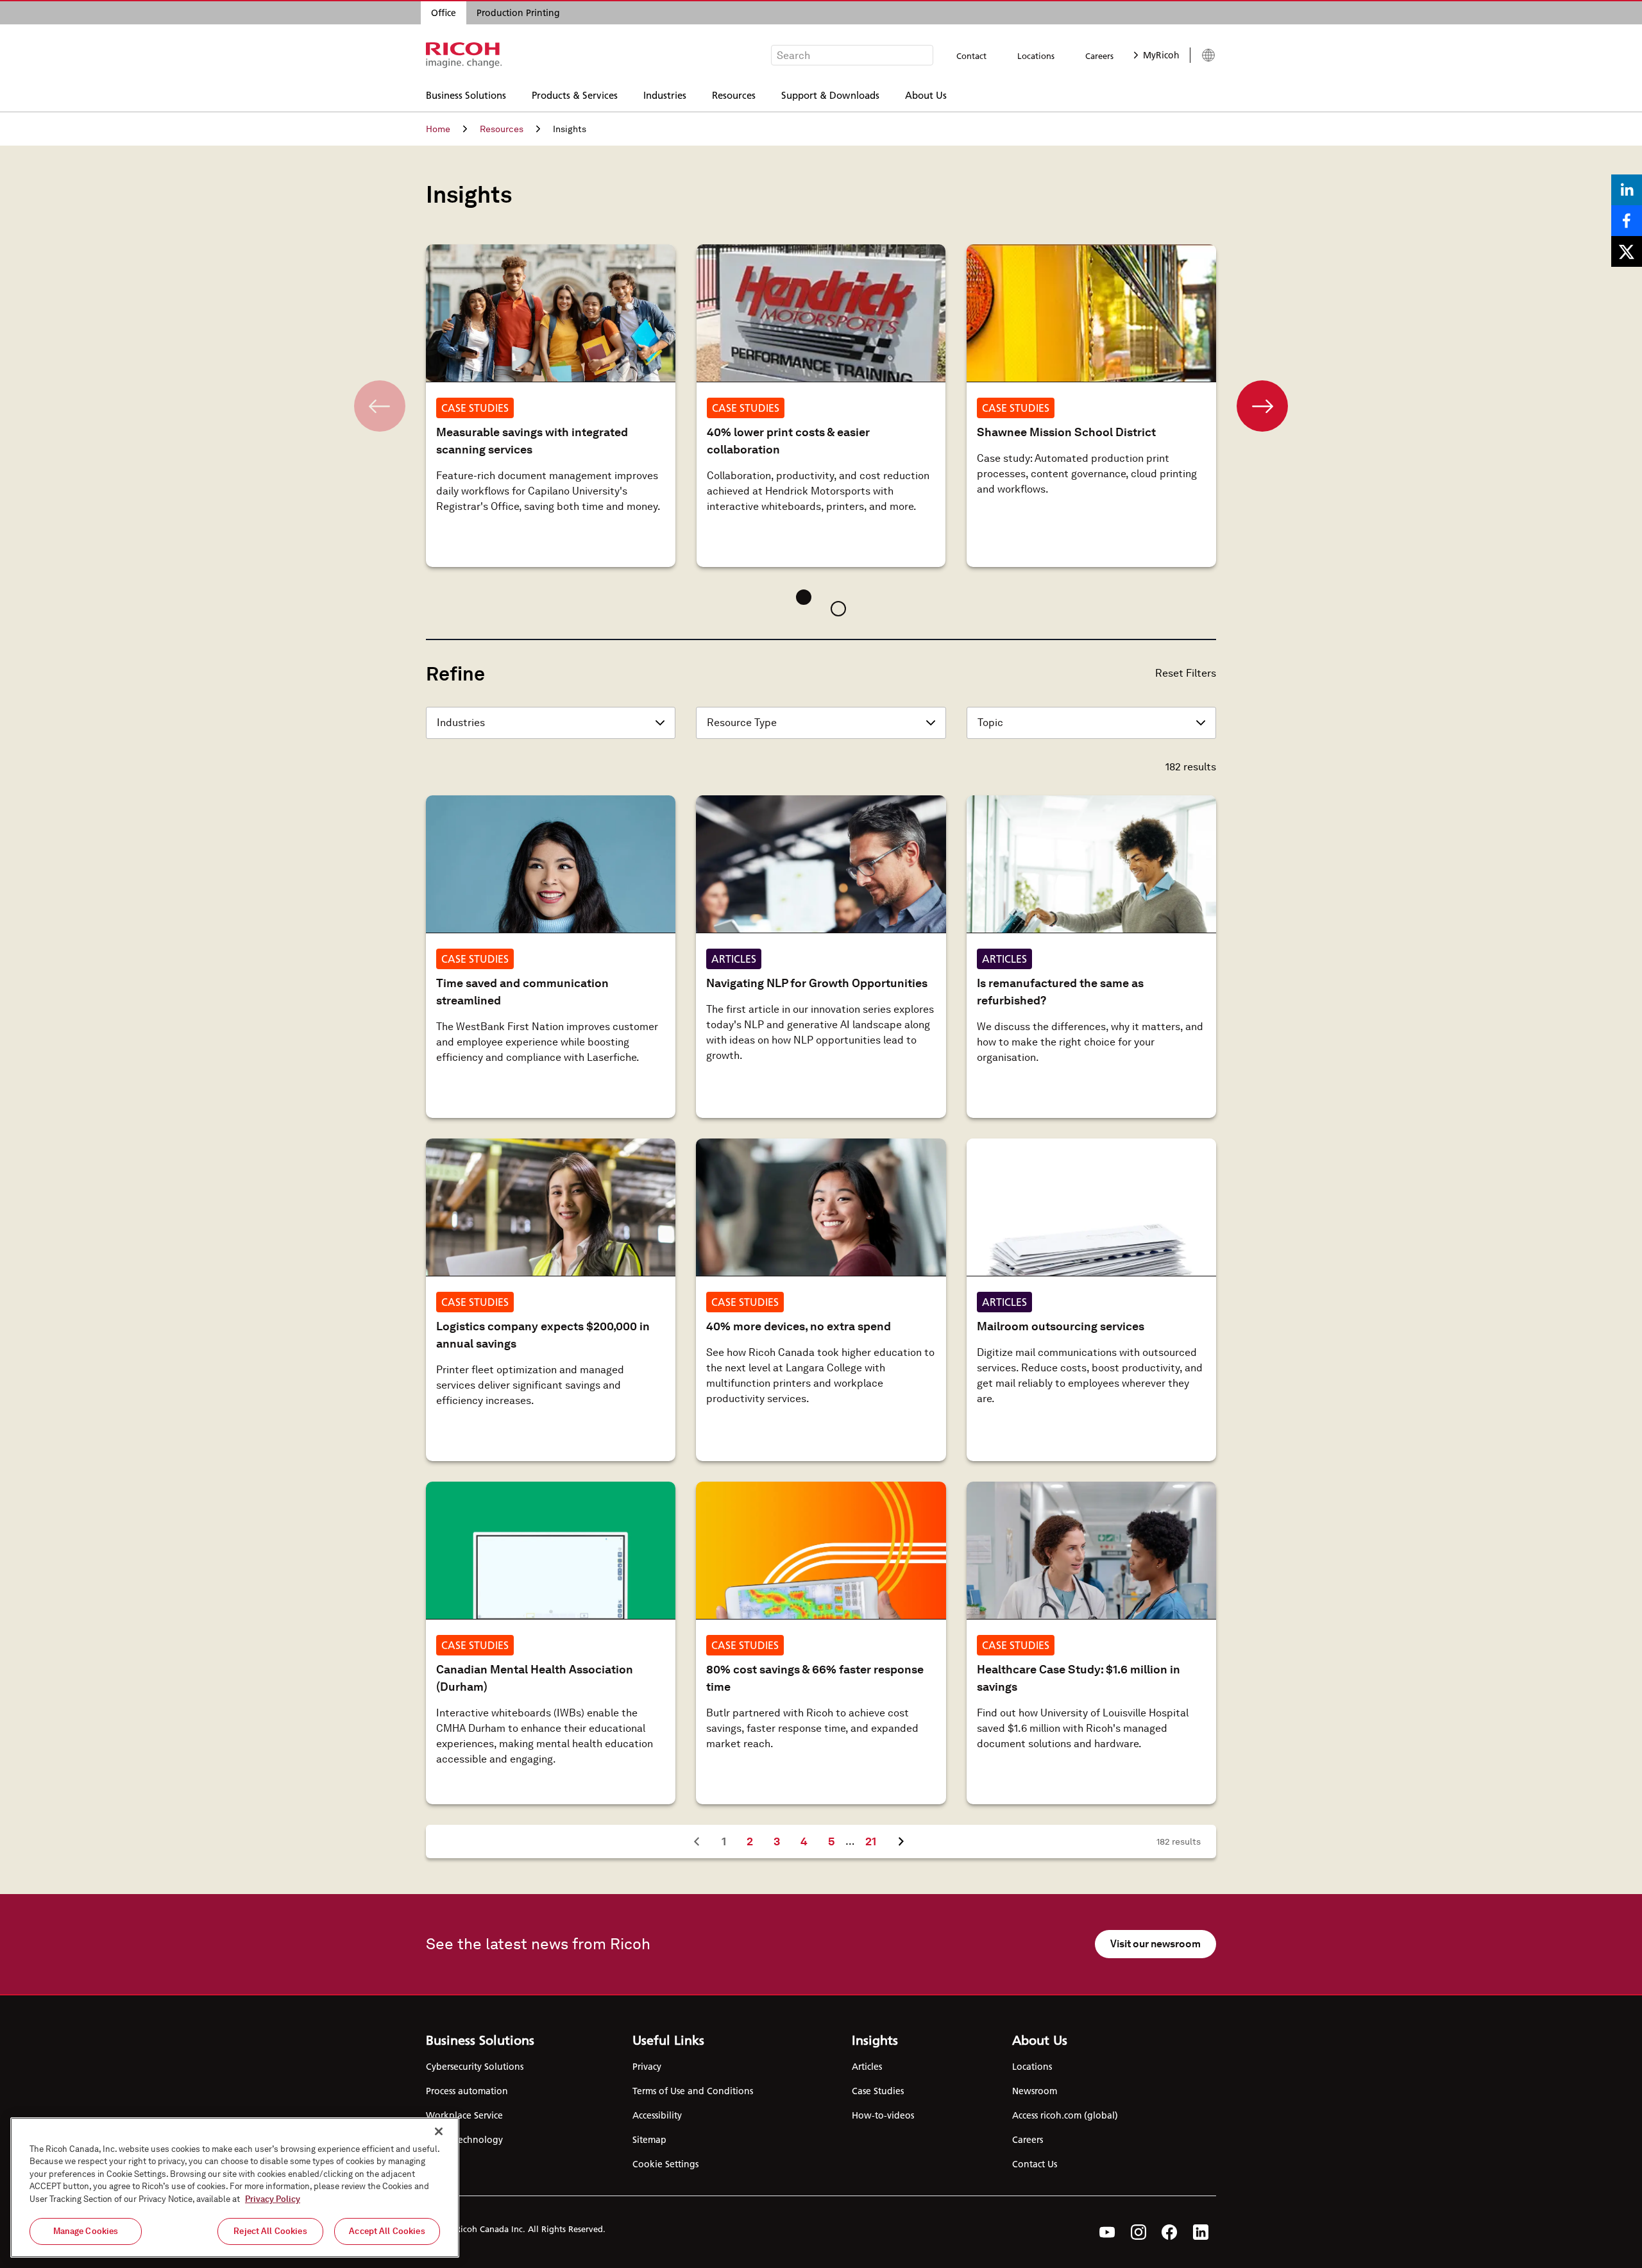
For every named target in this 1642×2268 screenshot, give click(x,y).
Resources (734, 95)
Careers (1099, 56)
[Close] (439, 2131)
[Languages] (1203, 55)
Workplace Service (464, 2115)
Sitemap (649, 2140)
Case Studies (878, 2091)
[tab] (804, 597)
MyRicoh (1161, 55)
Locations (1036, 56)
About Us (926, 95)
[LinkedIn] (1201, 2232)
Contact (971, 56)
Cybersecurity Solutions (475, 2067)
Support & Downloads (830, 95)
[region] (235, 2188)
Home (438, 129)
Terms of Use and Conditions (693, 2091)
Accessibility (657, 2115)
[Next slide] (1262, 406)
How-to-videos (883, 2115)
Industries (665, 95)
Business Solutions (466, 95)
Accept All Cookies (387, 2231)
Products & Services (575, 95)
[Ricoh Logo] (464, 55)
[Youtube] (1107, 2232)
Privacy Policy (273, 2199)
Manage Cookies (86, 2231)
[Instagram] (1138, 2232)
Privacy (647, 2067)
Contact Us (1035, 2164)
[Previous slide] (380, 406)
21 (876, 1841)
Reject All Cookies (270, 2231)
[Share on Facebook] (1627, 221)
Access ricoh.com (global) (1065, 2115)
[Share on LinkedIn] (1627, 190)
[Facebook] (1170, 2232)
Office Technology (464, 2140)
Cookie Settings (665, 2164)
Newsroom (1035, 2091)
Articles (867, 2067)
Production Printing (518, 13)
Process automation (467, 2091)
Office (444, 13)
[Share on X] (1627, 251)
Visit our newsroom (1155, 1944)
